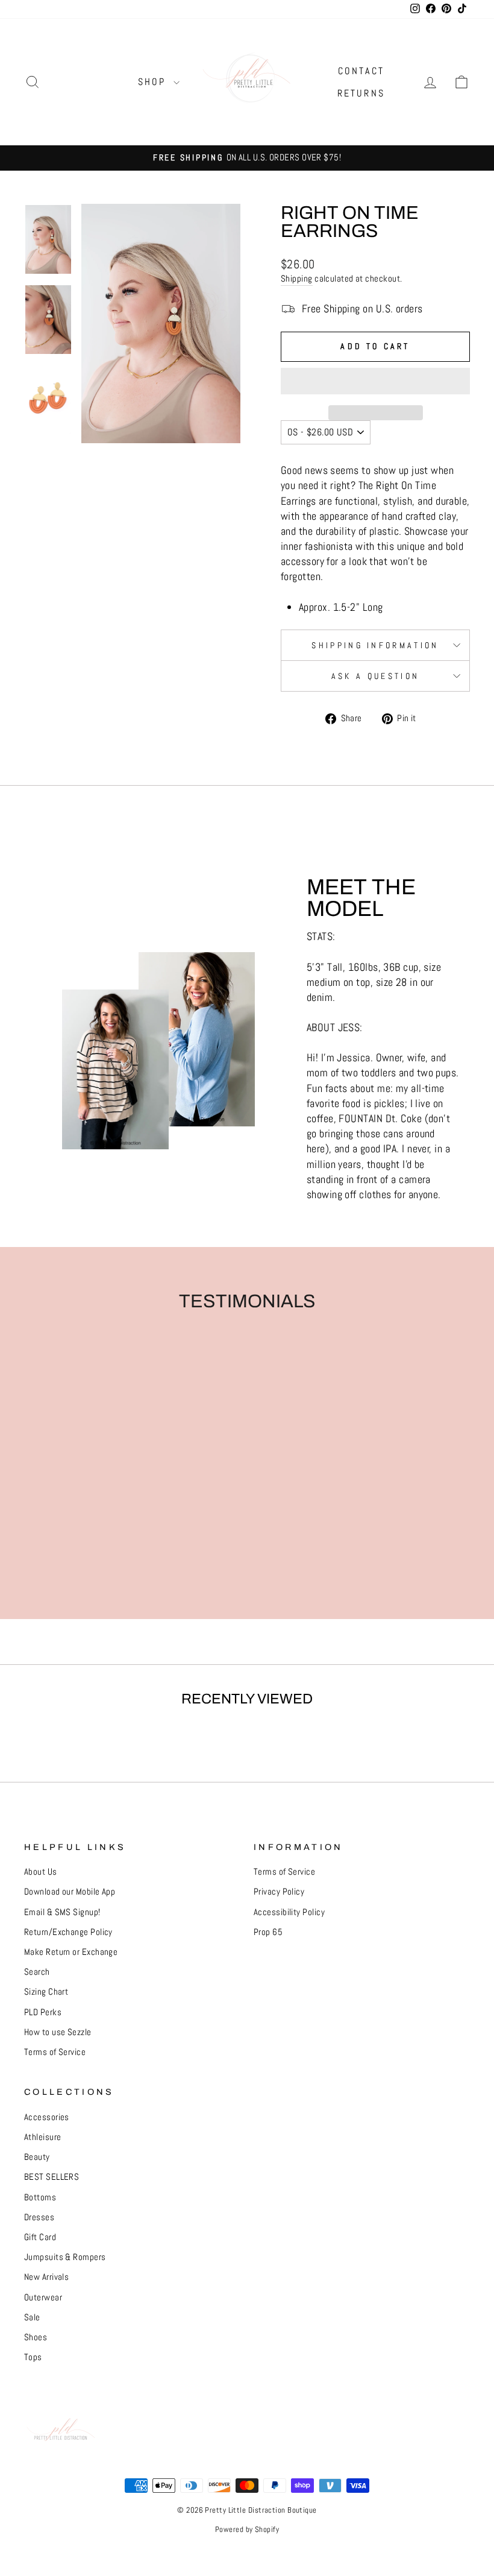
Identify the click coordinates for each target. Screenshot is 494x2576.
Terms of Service (55, 2052)
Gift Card (40, 2237)
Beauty (37, 2157)
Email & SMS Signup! (62, 1912)
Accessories (47, 2117)
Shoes (36, 2337)
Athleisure (43, 2137)
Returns (361, 93)
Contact (361, 71)
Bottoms (40, 2197)
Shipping (297, 279)
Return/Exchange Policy (68, 1932)
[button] (375, 381)
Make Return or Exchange (71, 1952)
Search (37, 1972)
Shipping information (375, 645)
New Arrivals (46, 2277)
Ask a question (375, 676)
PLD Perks (43, 2012)
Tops (33, 2357)
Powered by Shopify (247, 2530)
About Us (41, 1872)
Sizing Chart (46, 1992)
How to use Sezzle (58, 2032)
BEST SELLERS (52, 2177)
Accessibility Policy (289, 1912)
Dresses (39, 2217)
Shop (154, 82)
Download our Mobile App (70, 1892)
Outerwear (43, 2297)
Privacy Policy (279, 1892)
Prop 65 (268, 1932)
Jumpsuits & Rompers (65, 2257)
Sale (32, 2317)
